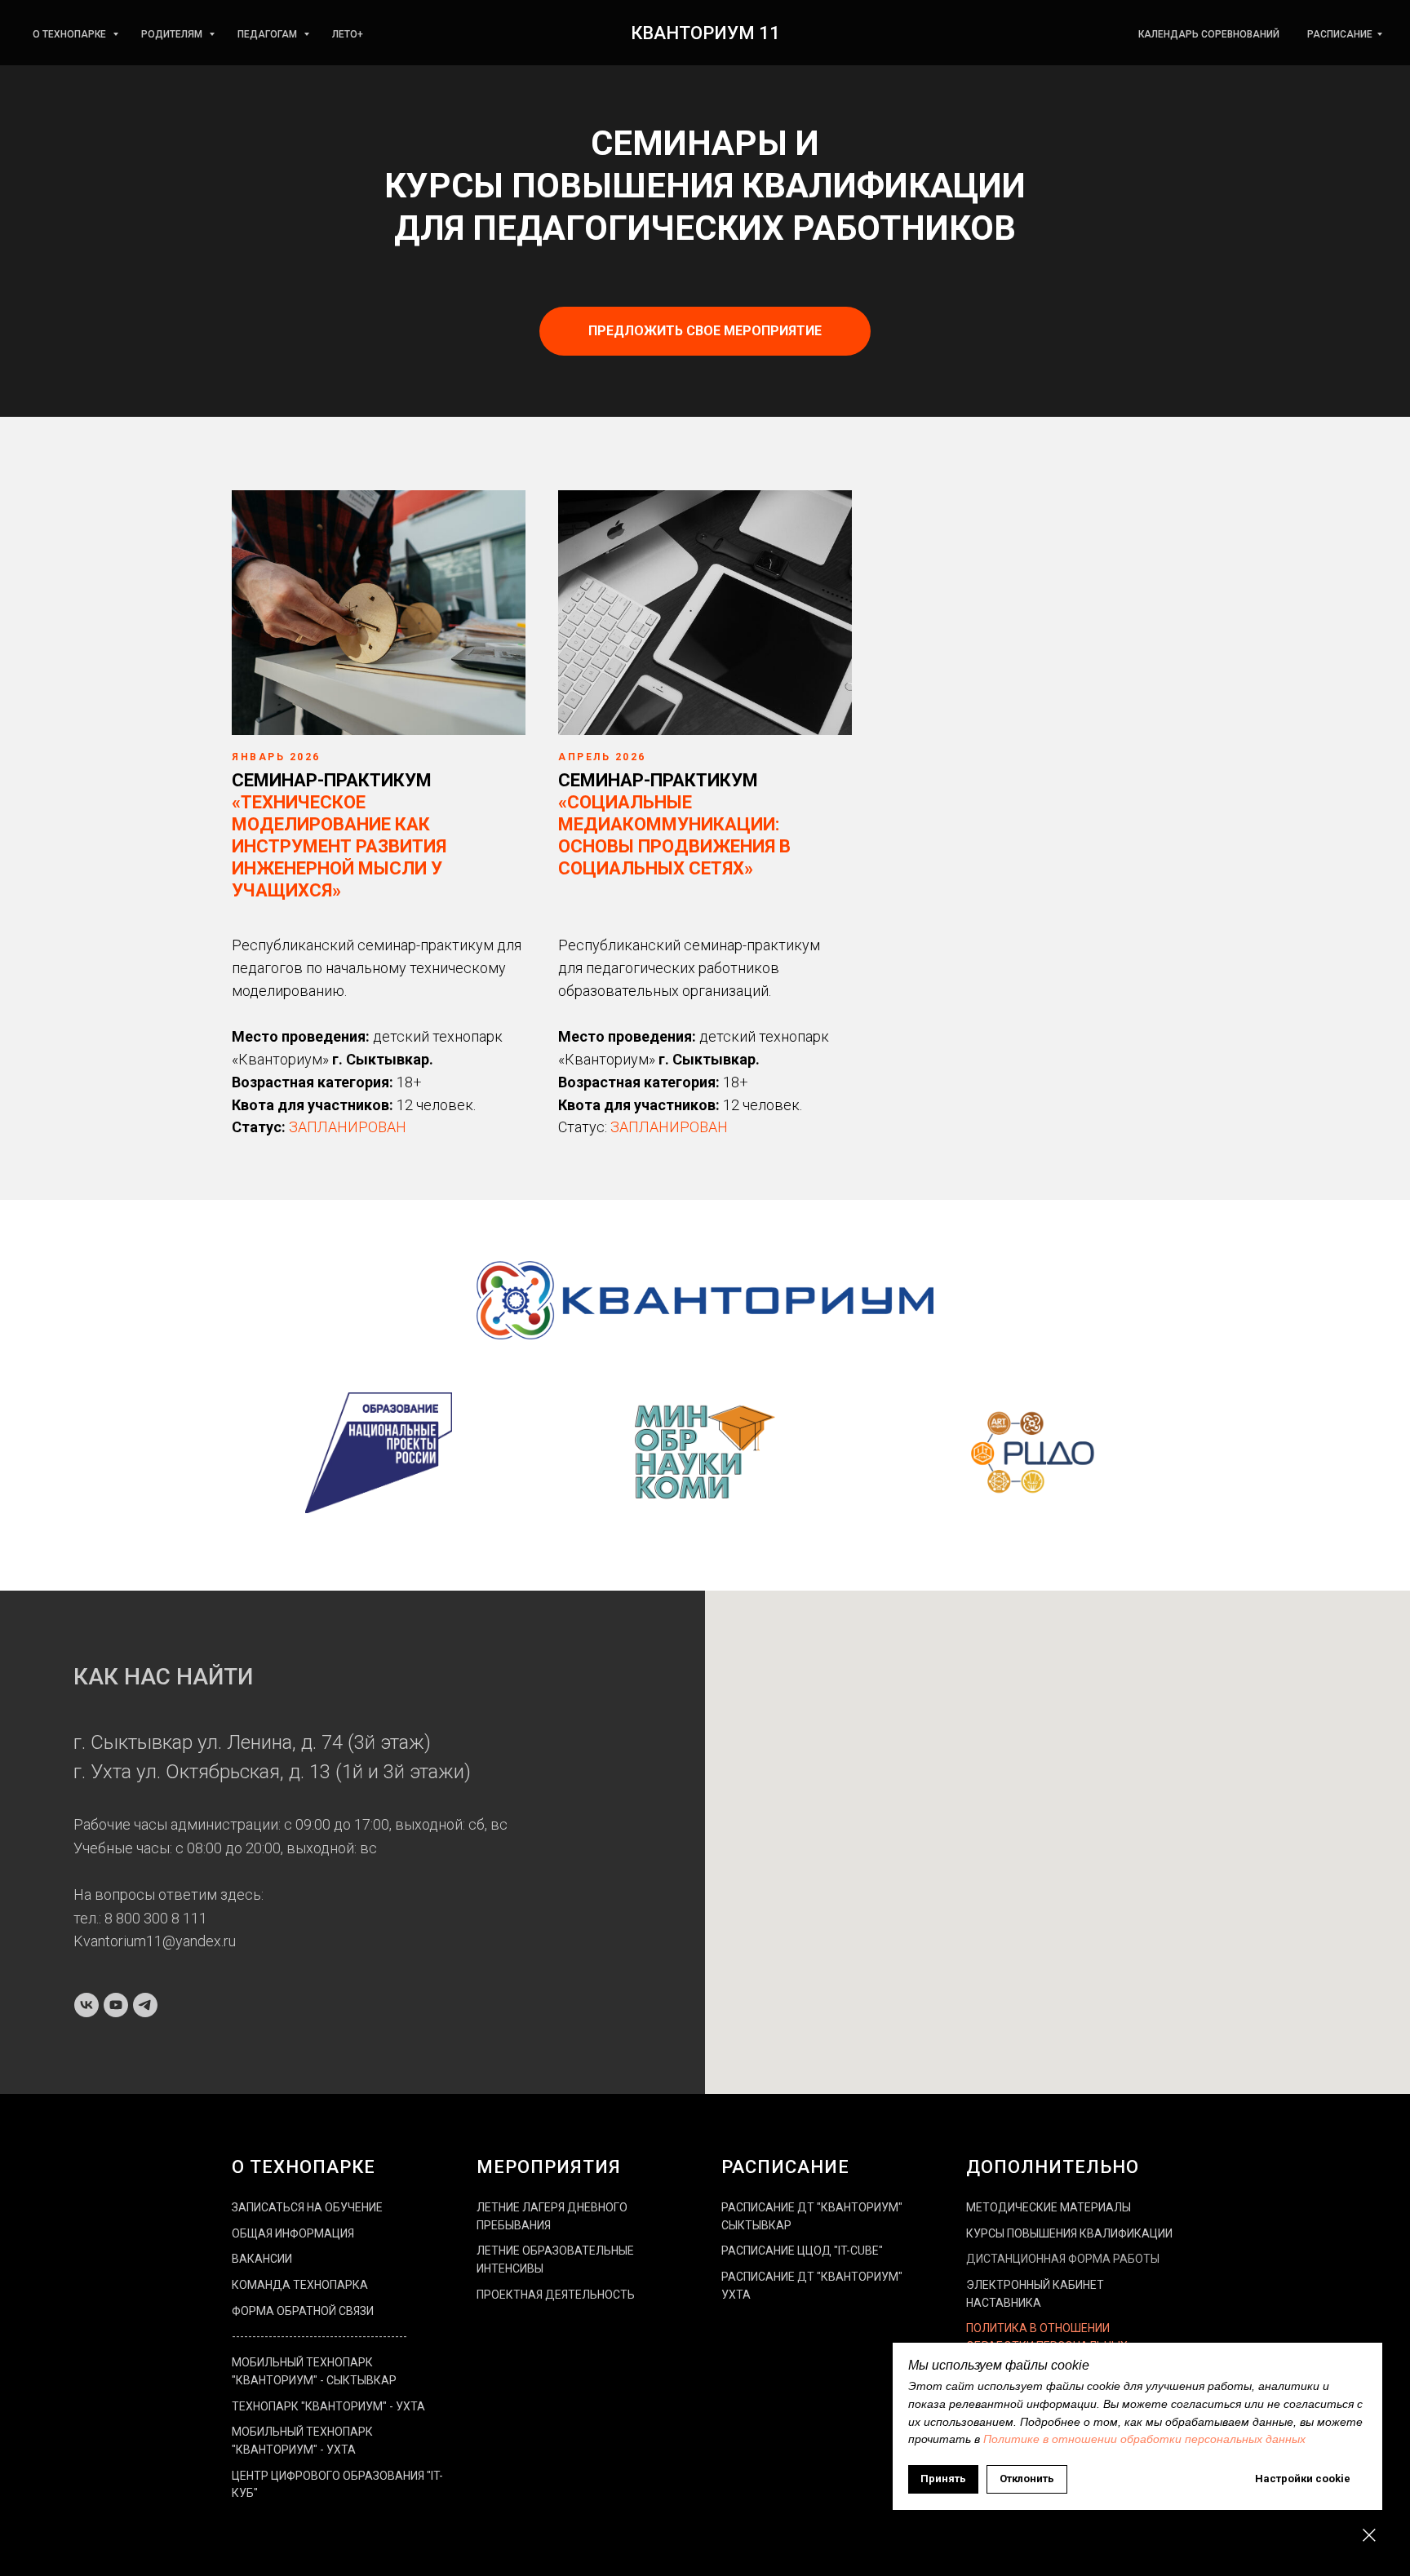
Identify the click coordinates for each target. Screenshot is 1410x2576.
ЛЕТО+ (348, 34)
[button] (705, 331)
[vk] (86, 2005)
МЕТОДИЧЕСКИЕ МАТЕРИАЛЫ (1049, 2207)
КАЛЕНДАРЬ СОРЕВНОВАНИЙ (1209, 34)
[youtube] (116, 2005)
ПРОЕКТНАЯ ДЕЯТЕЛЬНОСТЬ (556, 2295)
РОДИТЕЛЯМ (173, 34)
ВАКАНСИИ (262, 2259)
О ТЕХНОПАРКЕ (71, 34)
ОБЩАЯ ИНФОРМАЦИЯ (293, 2233)
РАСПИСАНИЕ (1340, 34)
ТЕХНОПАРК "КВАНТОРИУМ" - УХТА (328, 2406)
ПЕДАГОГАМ (268, 34)
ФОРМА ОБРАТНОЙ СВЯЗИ (303, 2311)
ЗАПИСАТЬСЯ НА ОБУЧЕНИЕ (307, 2207)
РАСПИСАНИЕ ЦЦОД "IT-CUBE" (802, 2251)
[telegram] (145, 2005)
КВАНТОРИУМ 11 (705, 33)
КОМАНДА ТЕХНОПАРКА (300, 2285)
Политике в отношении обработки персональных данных (1144, 2439)
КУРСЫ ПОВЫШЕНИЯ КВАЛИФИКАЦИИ (1069, 2233)
